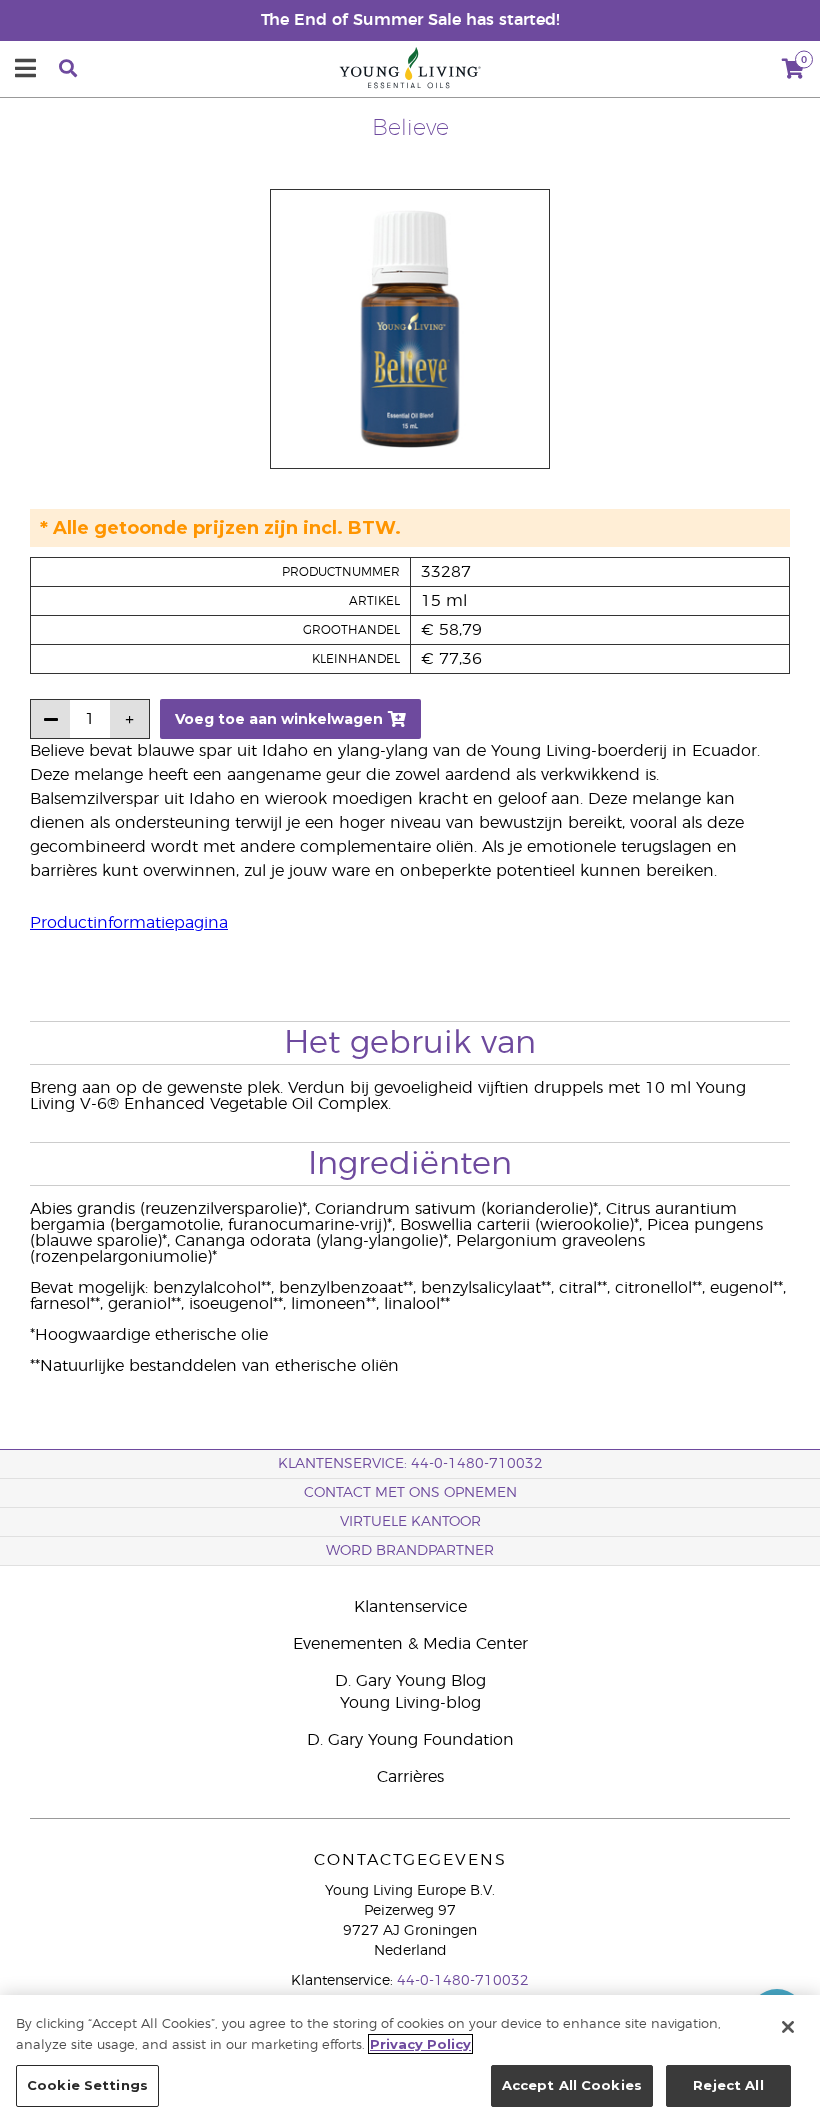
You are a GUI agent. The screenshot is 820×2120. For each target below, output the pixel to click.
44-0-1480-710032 (463, 1981)
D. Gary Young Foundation (410, 1740)
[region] (410, 2057)
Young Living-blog (410, 1703)
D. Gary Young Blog (410, 1681)
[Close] (788, 2027)
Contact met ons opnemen (410, 1493)
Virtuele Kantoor (410, 1522)
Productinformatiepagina (129, 923)
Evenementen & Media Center (410, 1644)
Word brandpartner (410, 1551)
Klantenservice (410, 1607)
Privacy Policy (420, 2044)
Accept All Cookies (572, 2085)
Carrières (410, 1777)
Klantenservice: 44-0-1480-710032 (410, 1464)
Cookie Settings (87, 2085)
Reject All (728, 2085)
